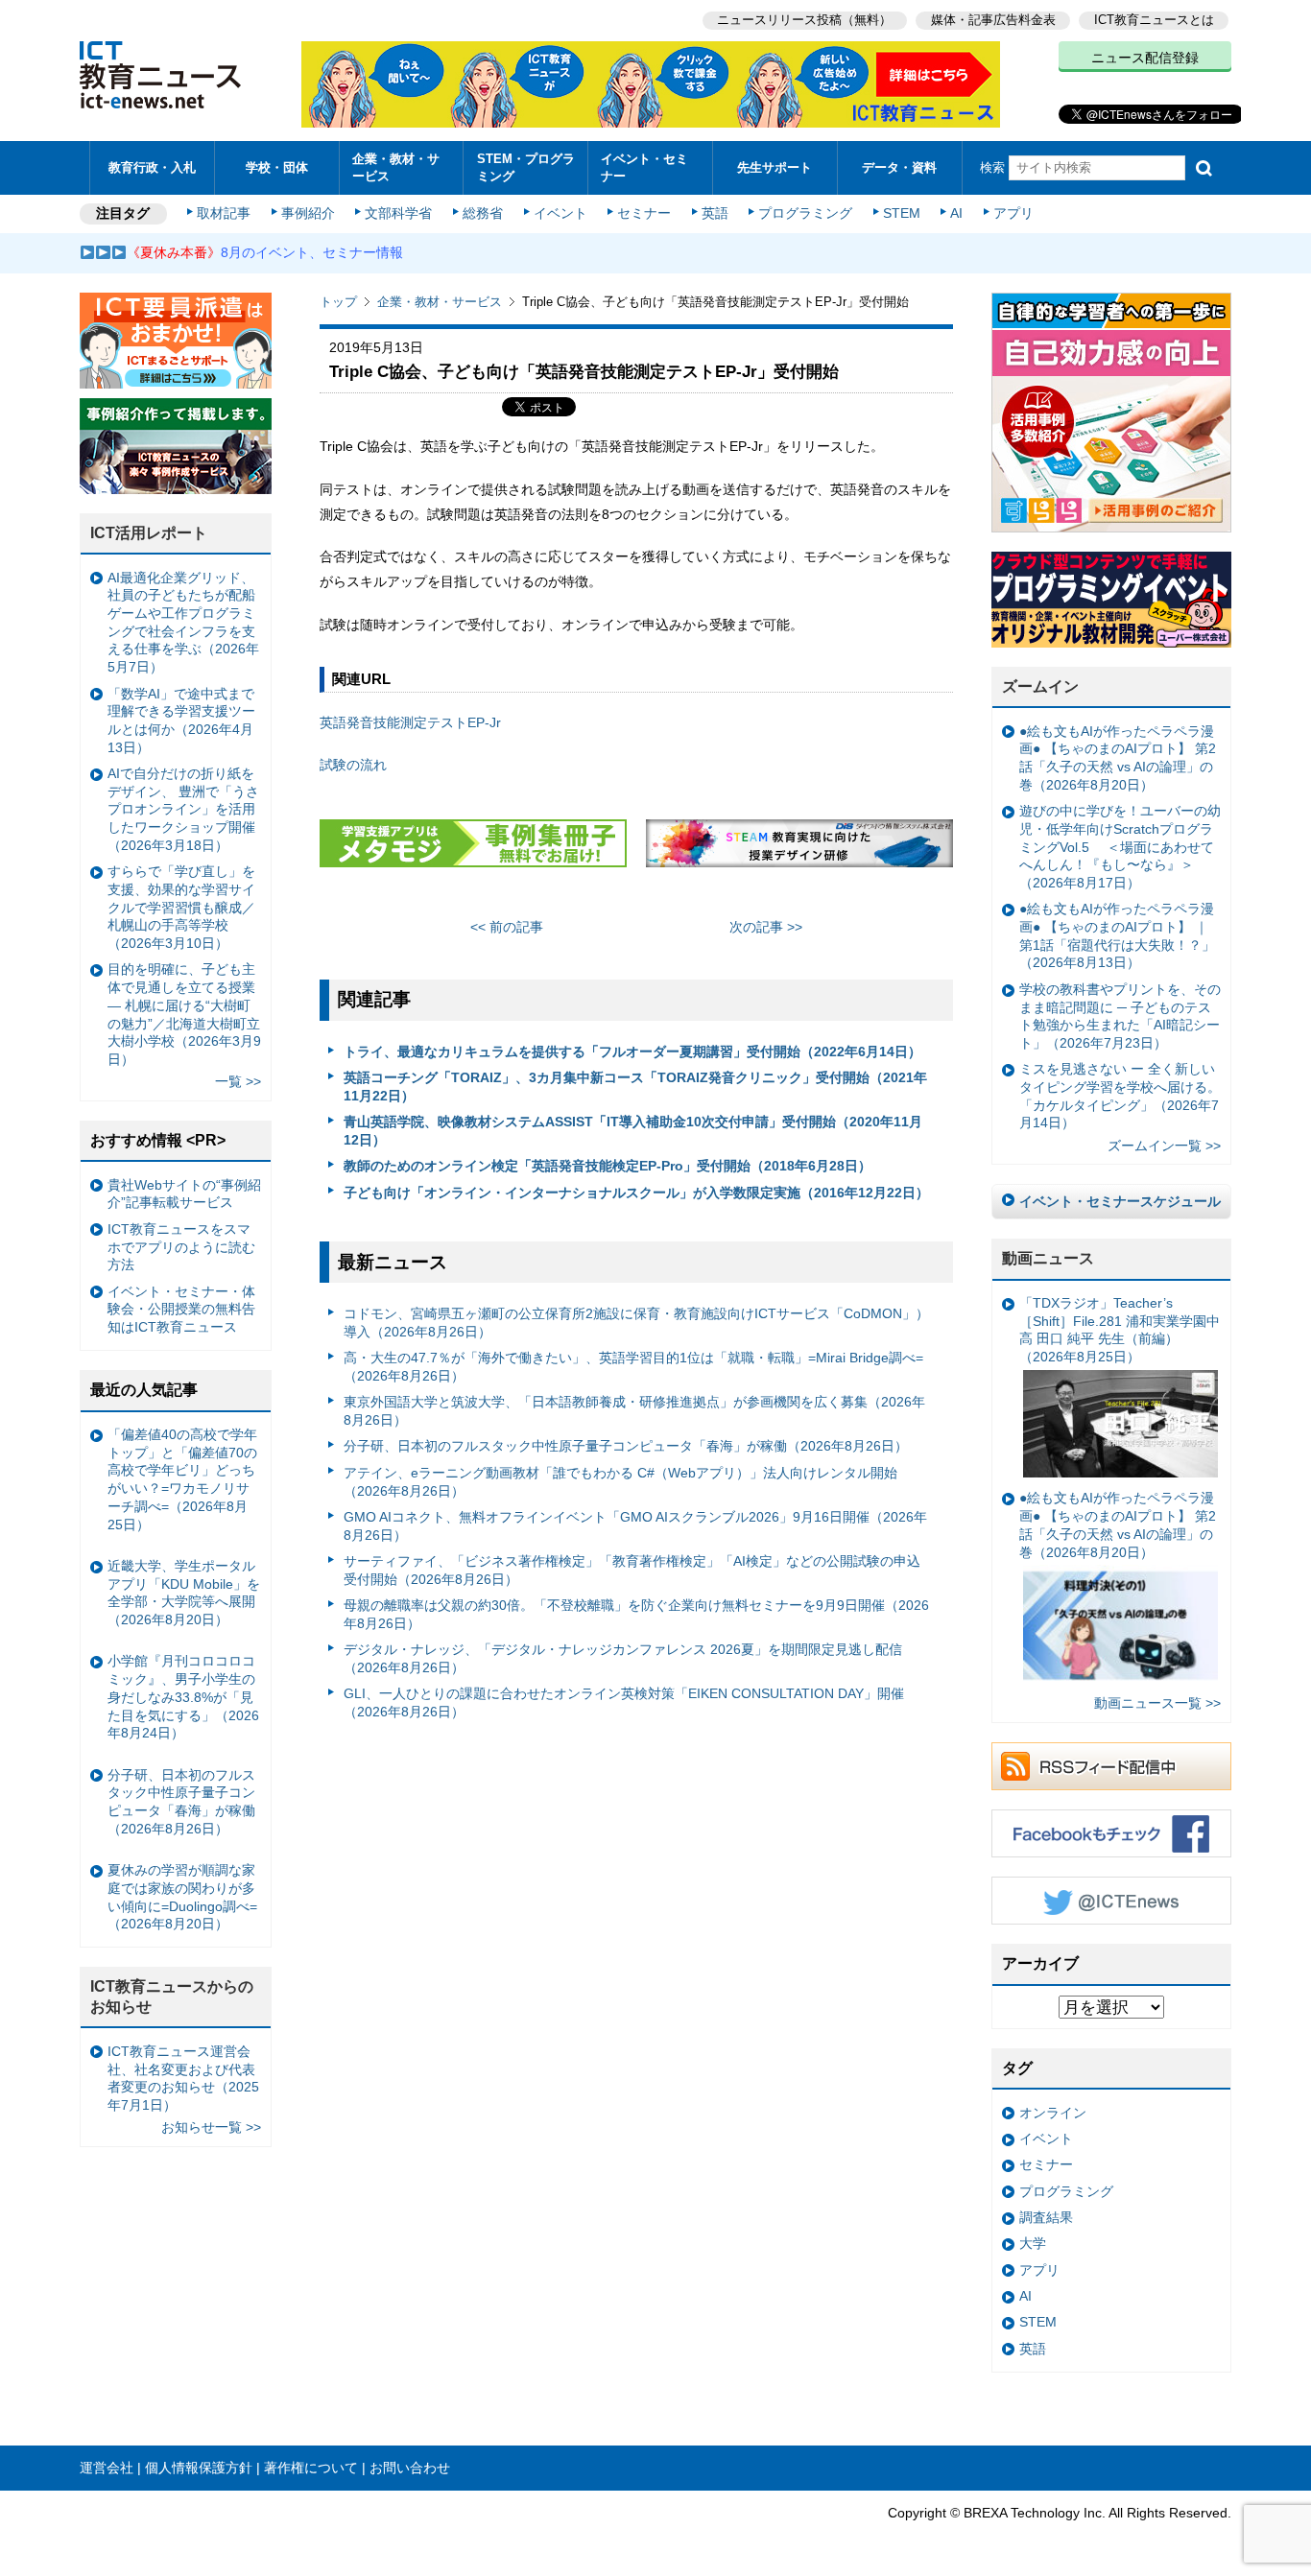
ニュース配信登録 (1145, 58)
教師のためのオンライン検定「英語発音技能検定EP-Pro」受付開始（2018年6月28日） (608, 1166)
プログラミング (805, 213)
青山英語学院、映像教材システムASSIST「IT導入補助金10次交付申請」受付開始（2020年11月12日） (633, 1131)
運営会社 (107, 2468)
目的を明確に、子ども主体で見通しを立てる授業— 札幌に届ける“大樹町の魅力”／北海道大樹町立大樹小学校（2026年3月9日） (184, 1014)
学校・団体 (277, 167)
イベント (560, 213)
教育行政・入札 (152, 167)
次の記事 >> (766, 927)
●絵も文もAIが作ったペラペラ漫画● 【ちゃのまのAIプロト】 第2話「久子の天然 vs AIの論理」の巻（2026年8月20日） (1118, 758)
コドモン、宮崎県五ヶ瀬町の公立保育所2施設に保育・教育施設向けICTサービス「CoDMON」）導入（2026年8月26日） (636, 1323)
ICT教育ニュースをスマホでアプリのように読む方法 (181, 1247)
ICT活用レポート (149, 533)
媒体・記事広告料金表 (993, 20)
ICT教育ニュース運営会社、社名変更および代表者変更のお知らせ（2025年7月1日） (183, 2078)
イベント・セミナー (644, 167)
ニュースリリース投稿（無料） (804, 20)
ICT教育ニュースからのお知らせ (172, 1997)
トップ (338, 302)
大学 (1033, 2243)
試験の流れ (353, 765)
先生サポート (775, 167)
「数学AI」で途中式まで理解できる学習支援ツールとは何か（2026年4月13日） (181, 721)
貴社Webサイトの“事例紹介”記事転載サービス (184, 1194)
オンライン (1053, 2113)
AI (956, 213)
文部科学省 (398, 213)
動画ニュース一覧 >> (1157, 1703)
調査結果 (1046, 2217)
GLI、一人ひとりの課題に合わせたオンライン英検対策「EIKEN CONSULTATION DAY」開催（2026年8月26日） (624, 1702)
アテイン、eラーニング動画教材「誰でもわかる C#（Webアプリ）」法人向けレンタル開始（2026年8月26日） (620, 1482)
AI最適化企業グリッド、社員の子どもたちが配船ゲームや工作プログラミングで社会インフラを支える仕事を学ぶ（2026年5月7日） (183, 623)
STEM (902, 213)
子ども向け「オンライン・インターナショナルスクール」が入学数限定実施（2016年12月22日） (636, 1193)
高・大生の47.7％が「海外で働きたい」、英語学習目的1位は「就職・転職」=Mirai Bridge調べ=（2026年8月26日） (633, 1367)
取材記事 (224, 213)
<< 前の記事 (507, 927)
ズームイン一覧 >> (1164, 1146)
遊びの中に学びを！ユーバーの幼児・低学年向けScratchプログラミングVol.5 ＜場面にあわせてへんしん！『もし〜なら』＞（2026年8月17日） (1120, 847)
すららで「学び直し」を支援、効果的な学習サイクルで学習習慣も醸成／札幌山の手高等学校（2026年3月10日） (181, 907)
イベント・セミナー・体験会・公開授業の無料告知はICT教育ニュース (181, 1309)
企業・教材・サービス (396, 167)
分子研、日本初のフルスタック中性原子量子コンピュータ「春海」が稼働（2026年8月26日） (626, 1446)
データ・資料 (899, 167)
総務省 (483, 213)
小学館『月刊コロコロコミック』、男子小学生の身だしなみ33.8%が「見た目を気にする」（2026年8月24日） (183, 1697)
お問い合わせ (410, 2468)
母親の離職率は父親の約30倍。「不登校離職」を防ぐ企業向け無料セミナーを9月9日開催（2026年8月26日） (636, 1614)
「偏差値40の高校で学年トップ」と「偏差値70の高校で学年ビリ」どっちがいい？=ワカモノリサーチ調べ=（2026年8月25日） (182, 1479)
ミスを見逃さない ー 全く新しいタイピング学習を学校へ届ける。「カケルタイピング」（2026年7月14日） (1120, 1096)
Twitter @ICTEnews (1111, 1901)
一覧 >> (238, 1081)
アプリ (1013, 213)
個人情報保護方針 (199, 2468)
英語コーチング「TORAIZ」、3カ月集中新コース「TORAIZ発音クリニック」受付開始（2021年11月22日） (635, 1087)
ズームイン (1040, 686)
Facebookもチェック (1111, 1833)
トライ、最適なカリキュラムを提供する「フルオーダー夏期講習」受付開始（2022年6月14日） (632, 1052)
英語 (715, 213)
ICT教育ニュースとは (1154, 20)
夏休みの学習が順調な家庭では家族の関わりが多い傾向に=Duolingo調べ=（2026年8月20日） (182, 1897)
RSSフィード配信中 (1111, 1766)
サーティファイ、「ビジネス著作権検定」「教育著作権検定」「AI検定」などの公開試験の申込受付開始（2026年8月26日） (632, 1570)
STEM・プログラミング (526, 167)
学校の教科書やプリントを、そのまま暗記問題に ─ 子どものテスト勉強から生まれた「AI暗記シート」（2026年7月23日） (1120, 1016)
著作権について (311, 2468)
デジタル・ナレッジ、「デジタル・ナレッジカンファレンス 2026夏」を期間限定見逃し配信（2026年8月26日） (623, 1658)
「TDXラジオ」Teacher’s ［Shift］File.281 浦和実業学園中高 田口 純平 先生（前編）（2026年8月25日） (1120, 1330)
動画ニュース (1048, 1258)
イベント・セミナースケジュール (1120, 1201)
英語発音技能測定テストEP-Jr (410, 722)
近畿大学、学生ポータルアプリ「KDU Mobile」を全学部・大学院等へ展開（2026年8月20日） (184, 1593)
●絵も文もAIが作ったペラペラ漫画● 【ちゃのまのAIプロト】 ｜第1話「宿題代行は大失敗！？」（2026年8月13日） (1117, 935)
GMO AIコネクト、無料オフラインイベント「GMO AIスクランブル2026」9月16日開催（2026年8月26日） (635, 1526)
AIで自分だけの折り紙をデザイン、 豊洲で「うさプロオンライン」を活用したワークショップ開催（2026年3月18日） (183, 809)
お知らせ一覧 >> (211, 2127)
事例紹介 (308, 213)
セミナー (644, 213)
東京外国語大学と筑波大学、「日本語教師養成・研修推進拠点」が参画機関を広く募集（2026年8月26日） (634, 1411)
